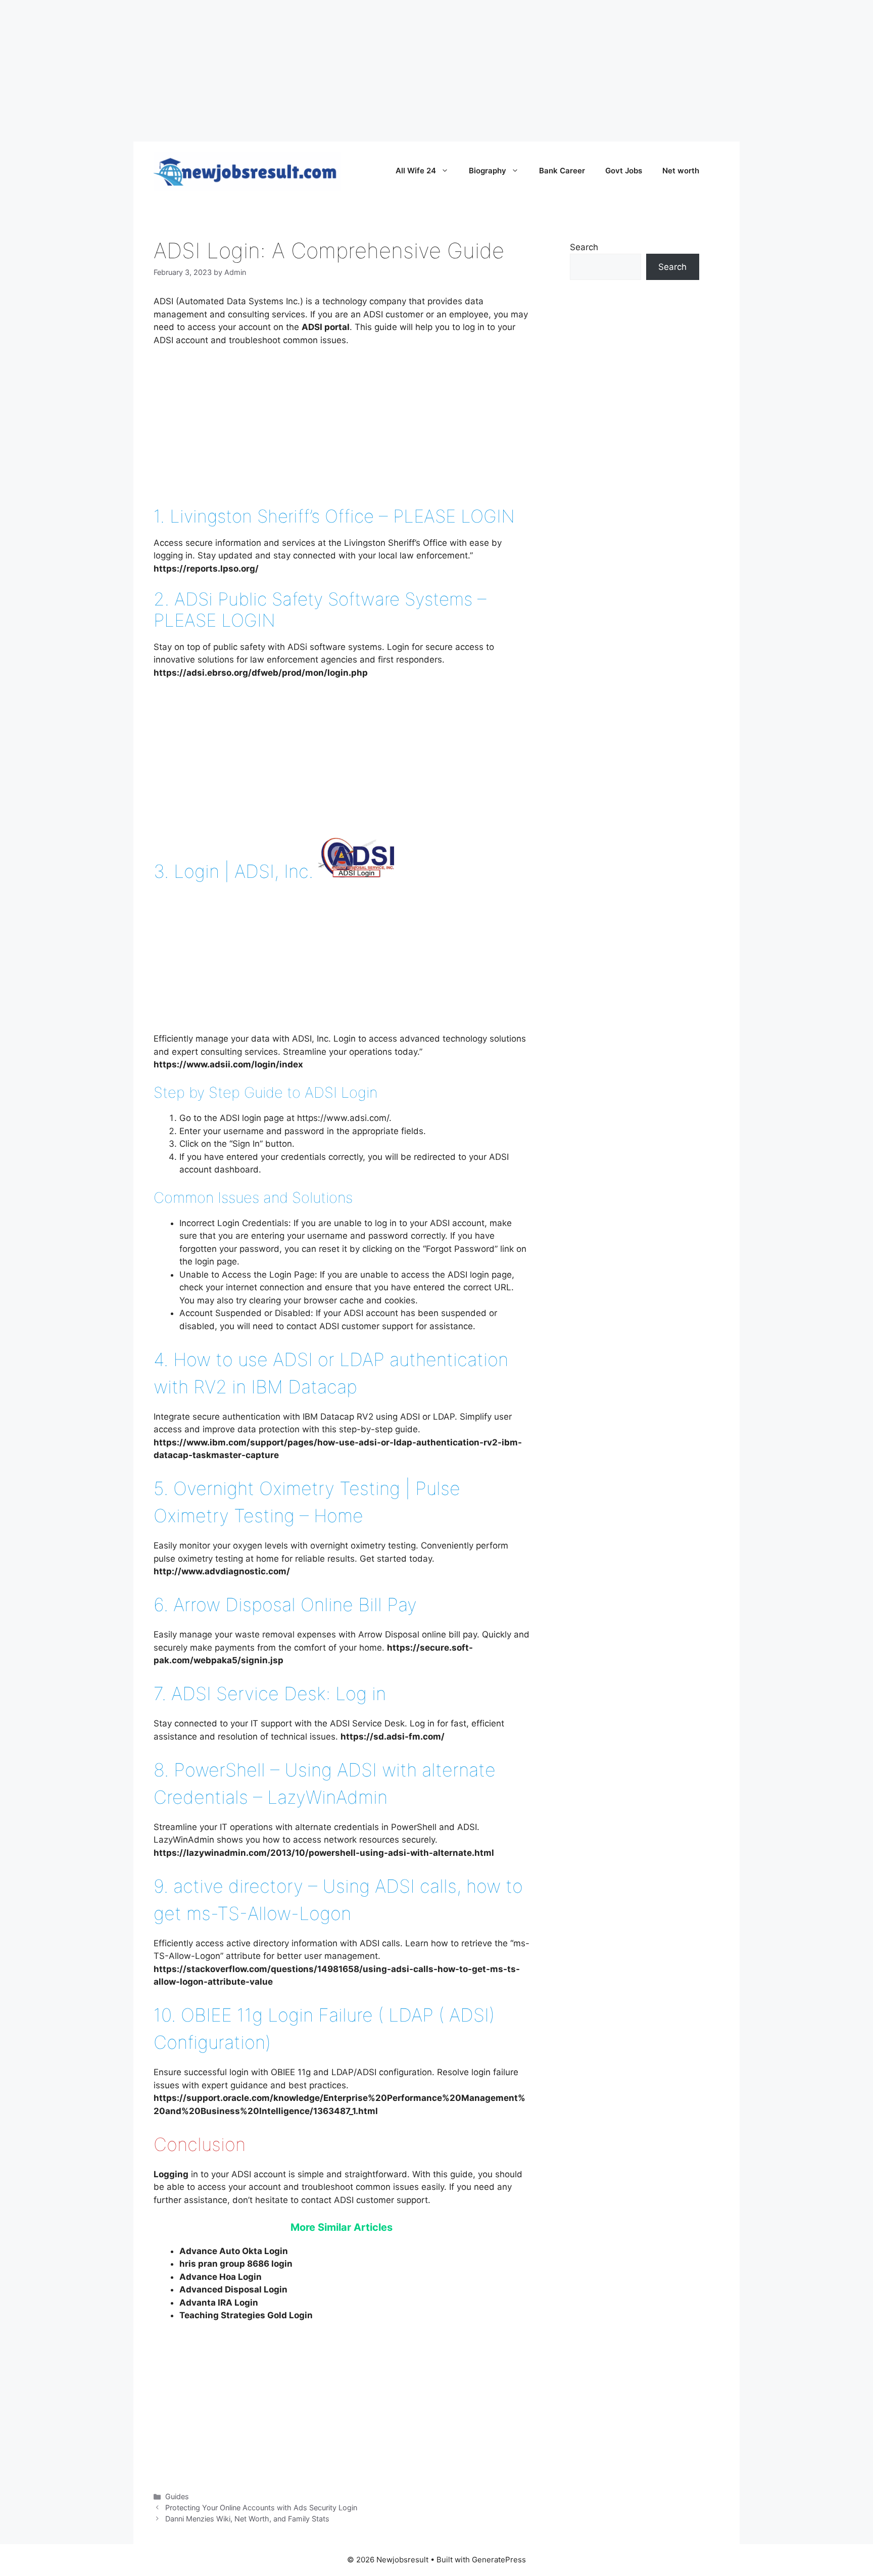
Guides (177, 2496)
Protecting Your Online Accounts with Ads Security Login (261, 2508)
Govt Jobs (624, 171)
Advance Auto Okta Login (234, 2251)
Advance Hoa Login (221, 2277)
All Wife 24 (416, 171)
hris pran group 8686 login (236, 2264)
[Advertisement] (303, 71)
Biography (488, 171)
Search (584, 247)
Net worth (681, 171)
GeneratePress (499, 2560)
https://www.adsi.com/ (343, 1118)
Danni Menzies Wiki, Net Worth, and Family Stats (247, 2519)
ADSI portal (326, 327)
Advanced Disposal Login (233, 2289)
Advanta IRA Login (219, 2303)
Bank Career (562, 171)
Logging (171, 2174)
